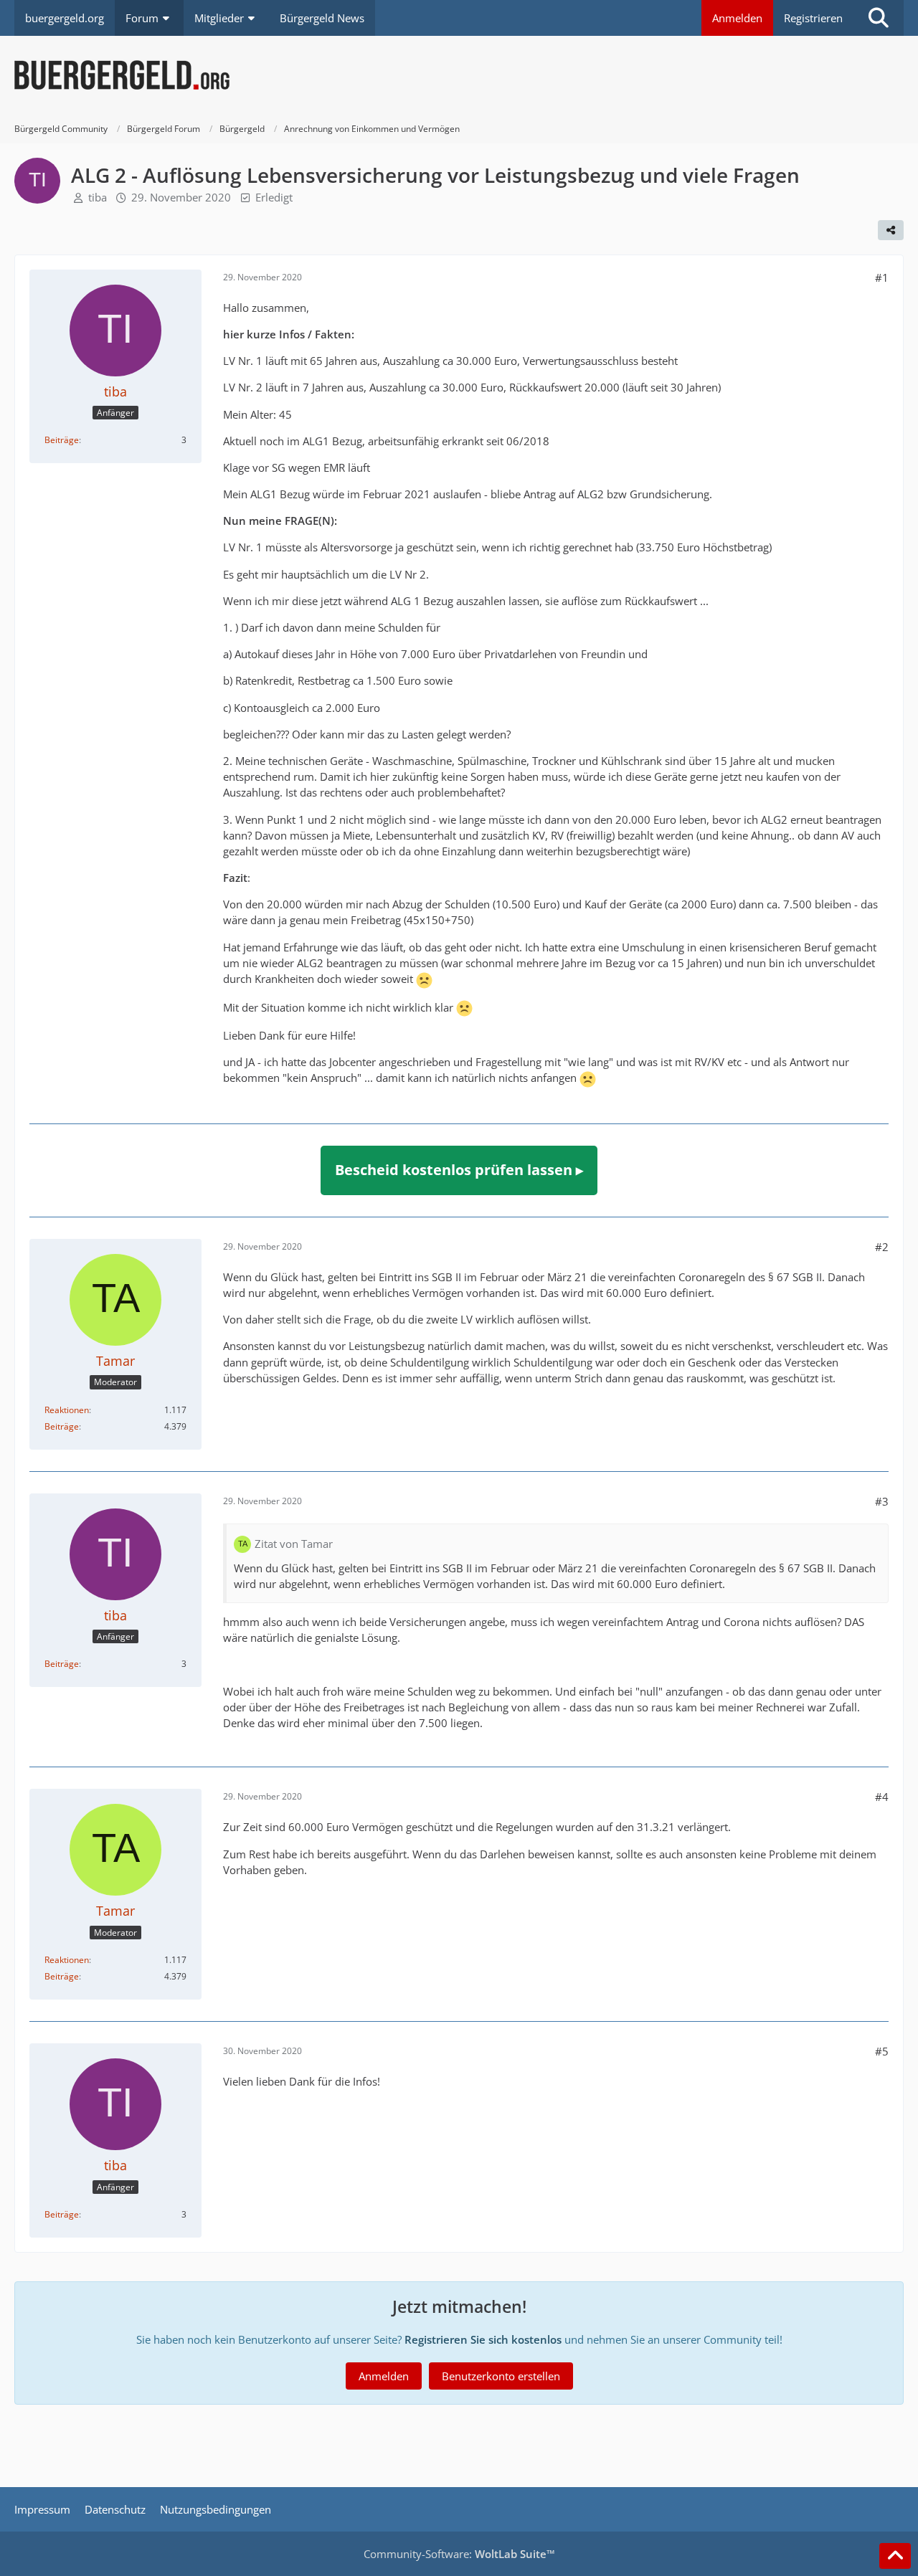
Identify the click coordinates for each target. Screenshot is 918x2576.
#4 (882, 1797)
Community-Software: (459, 2554)
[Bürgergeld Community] (459, 75)
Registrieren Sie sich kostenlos (483, 2339)
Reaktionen (67, 1410)
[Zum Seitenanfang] (895, 2556)
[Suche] (879, 18)
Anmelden (737, 18)
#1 (882, 277)
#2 (882, 1247)
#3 (882, 1501)
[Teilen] (891, 230)
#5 (882, 2051)
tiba (98, 197)
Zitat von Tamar (294, 1544)
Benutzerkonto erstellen (501, 2376)
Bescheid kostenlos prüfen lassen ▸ (459, 1170)
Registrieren (813, 18)
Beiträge (62, 440)
